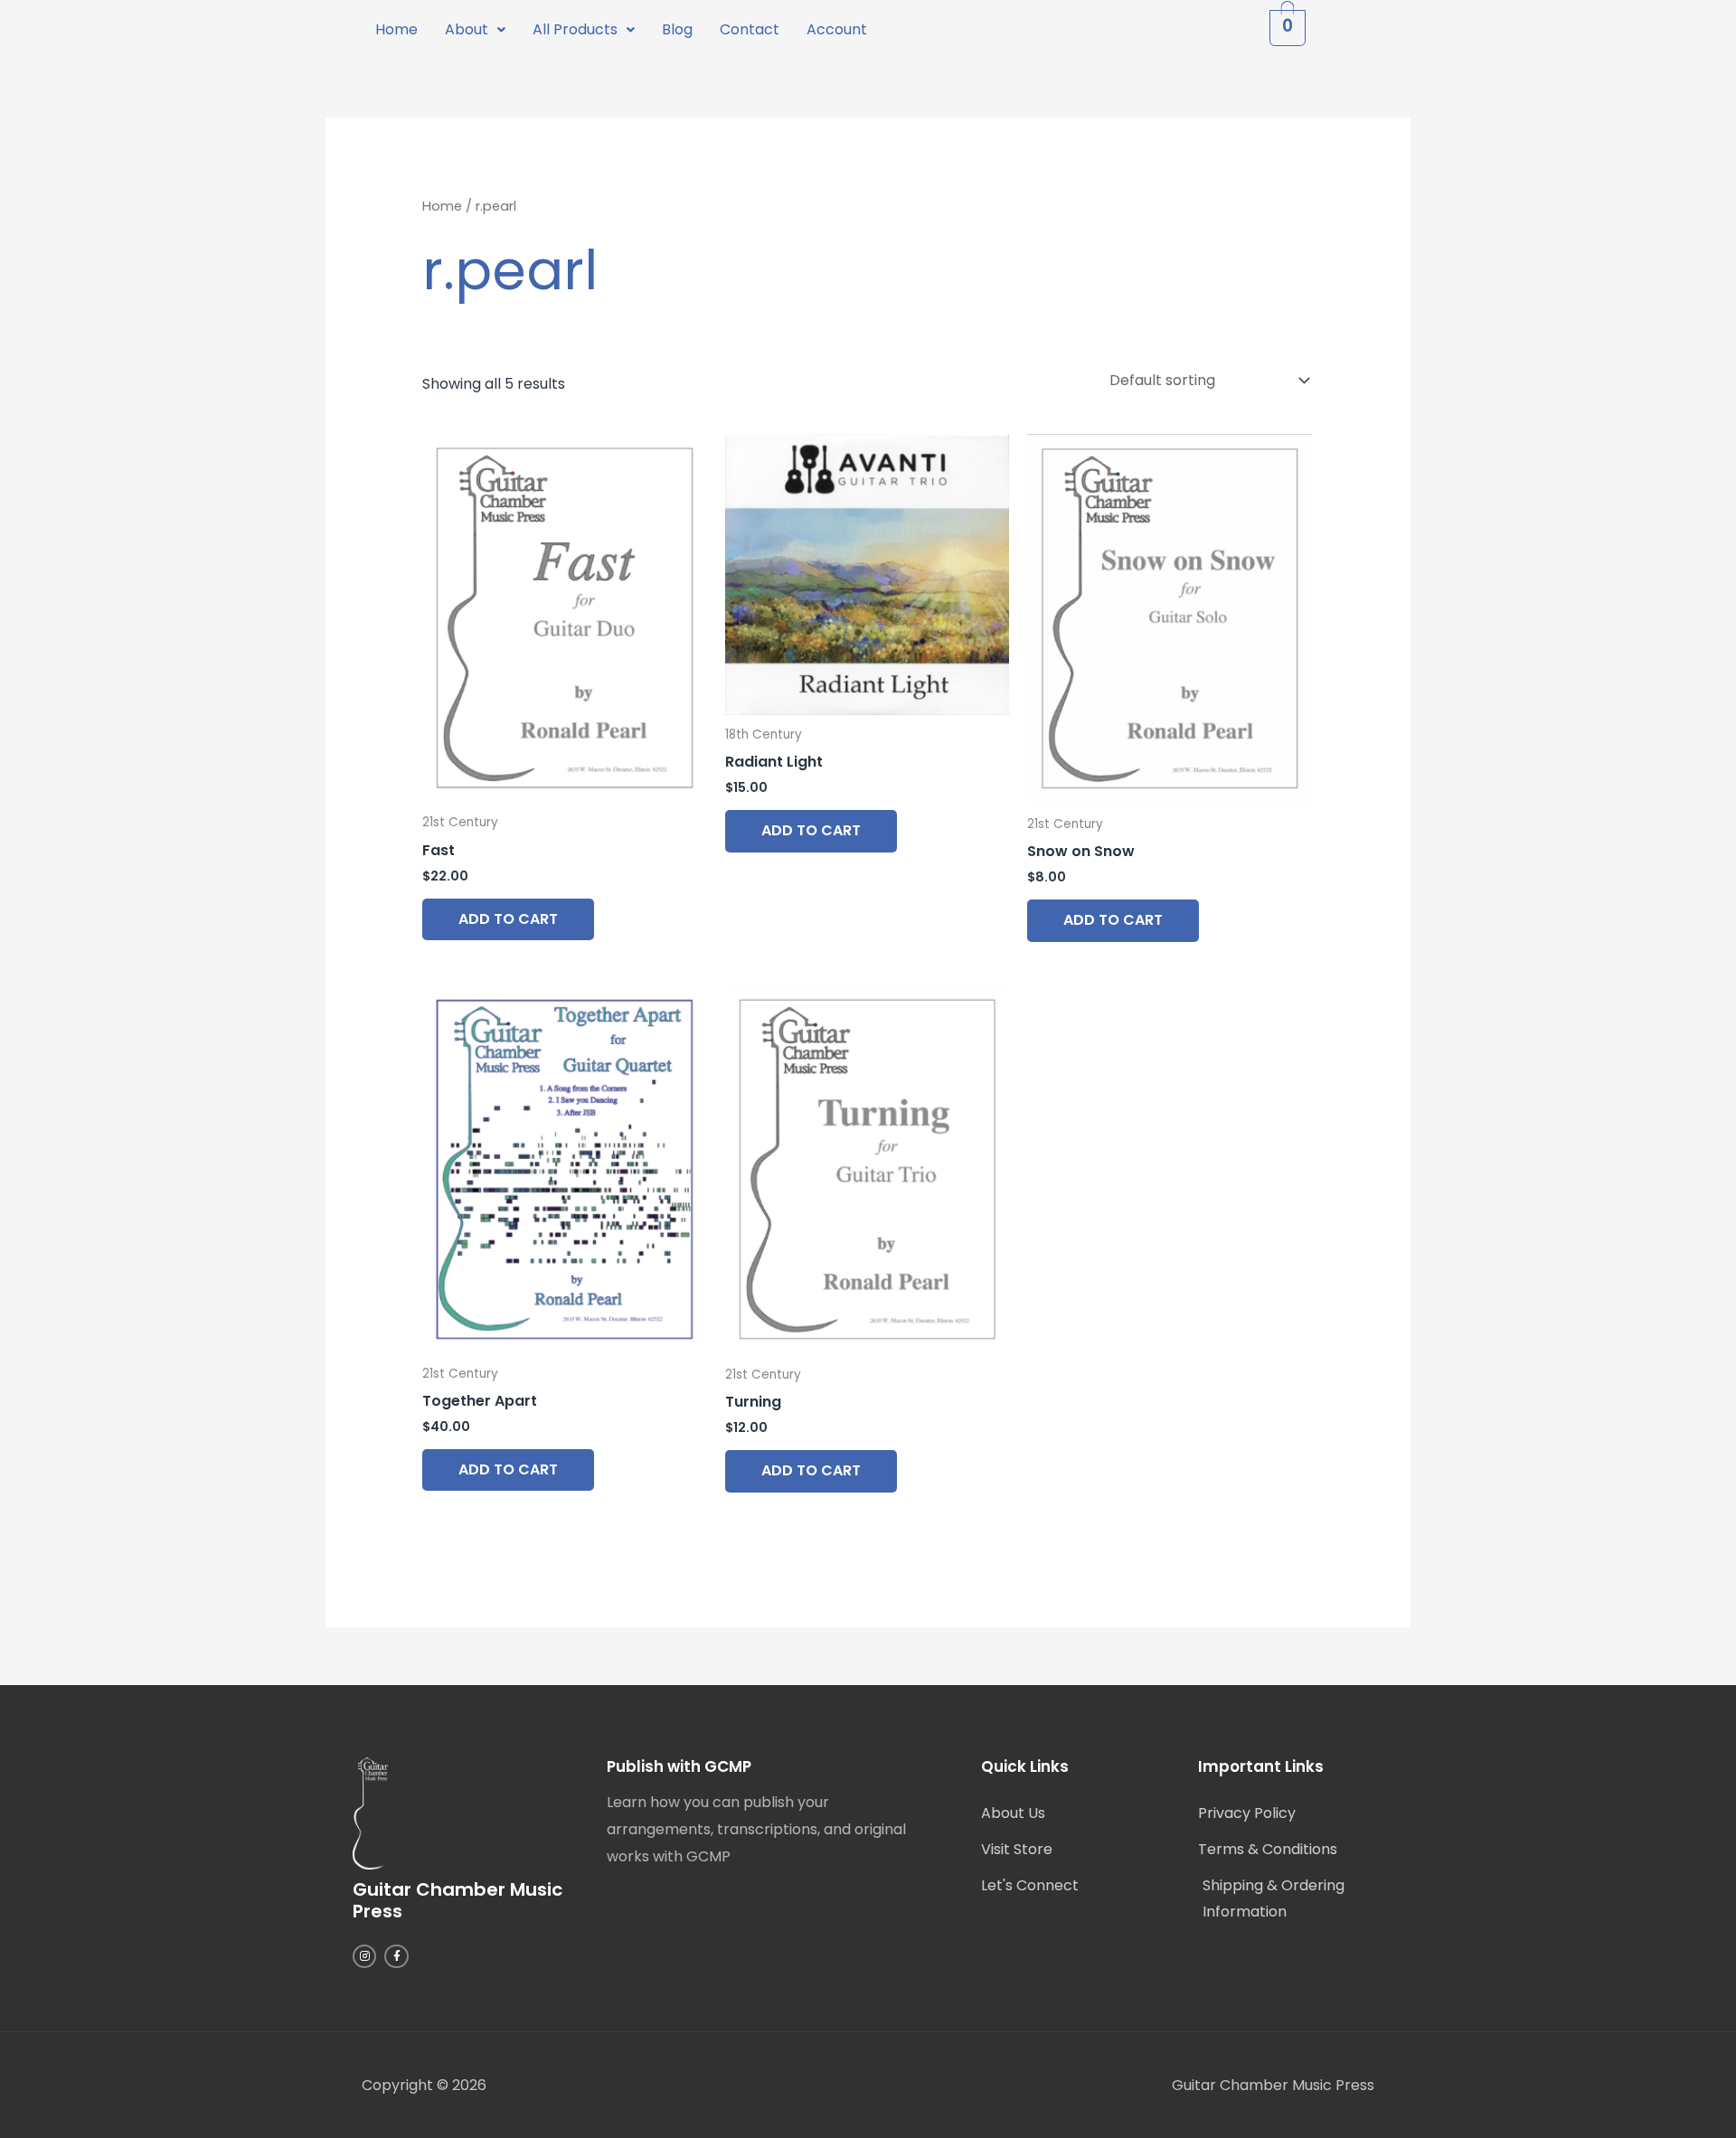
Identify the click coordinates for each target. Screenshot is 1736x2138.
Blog (677, 29)
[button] (475, 30)
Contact (750, 29)
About (467, 29)
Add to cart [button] (508, 919)
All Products (575, 29)
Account (837, 29)
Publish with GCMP (679, 1766)
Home (396, 29)
